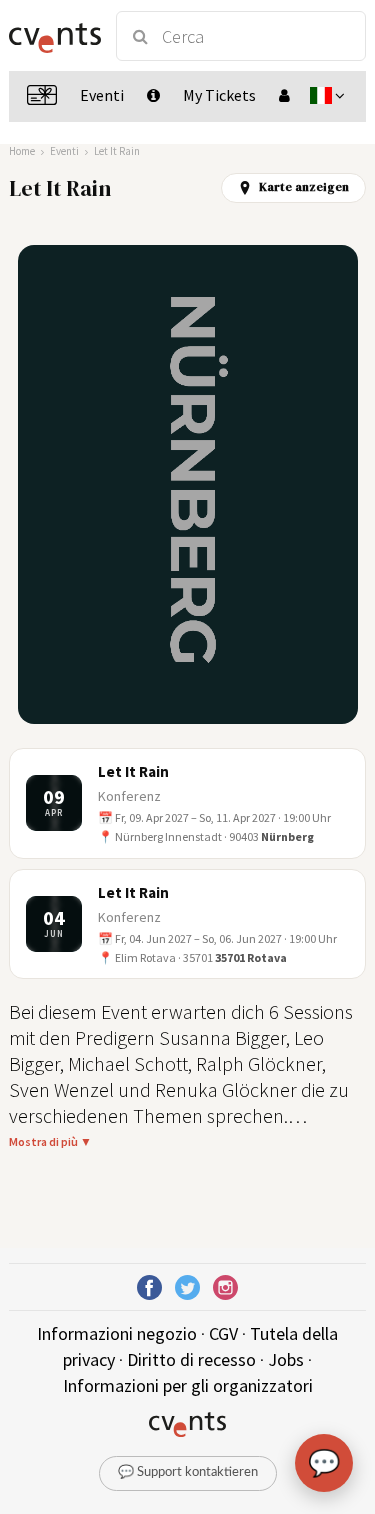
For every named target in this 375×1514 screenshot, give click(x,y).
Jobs (286, 1359)
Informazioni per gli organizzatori (188, 1385)
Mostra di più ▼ (50, 1141)
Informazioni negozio (117, 1333)
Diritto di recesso (191, 1359)
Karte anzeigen (304, 187)
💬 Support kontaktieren (188, 1472)
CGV (223, 1333)
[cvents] (53, 36)
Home (22, 151)
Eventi (64, 151)
